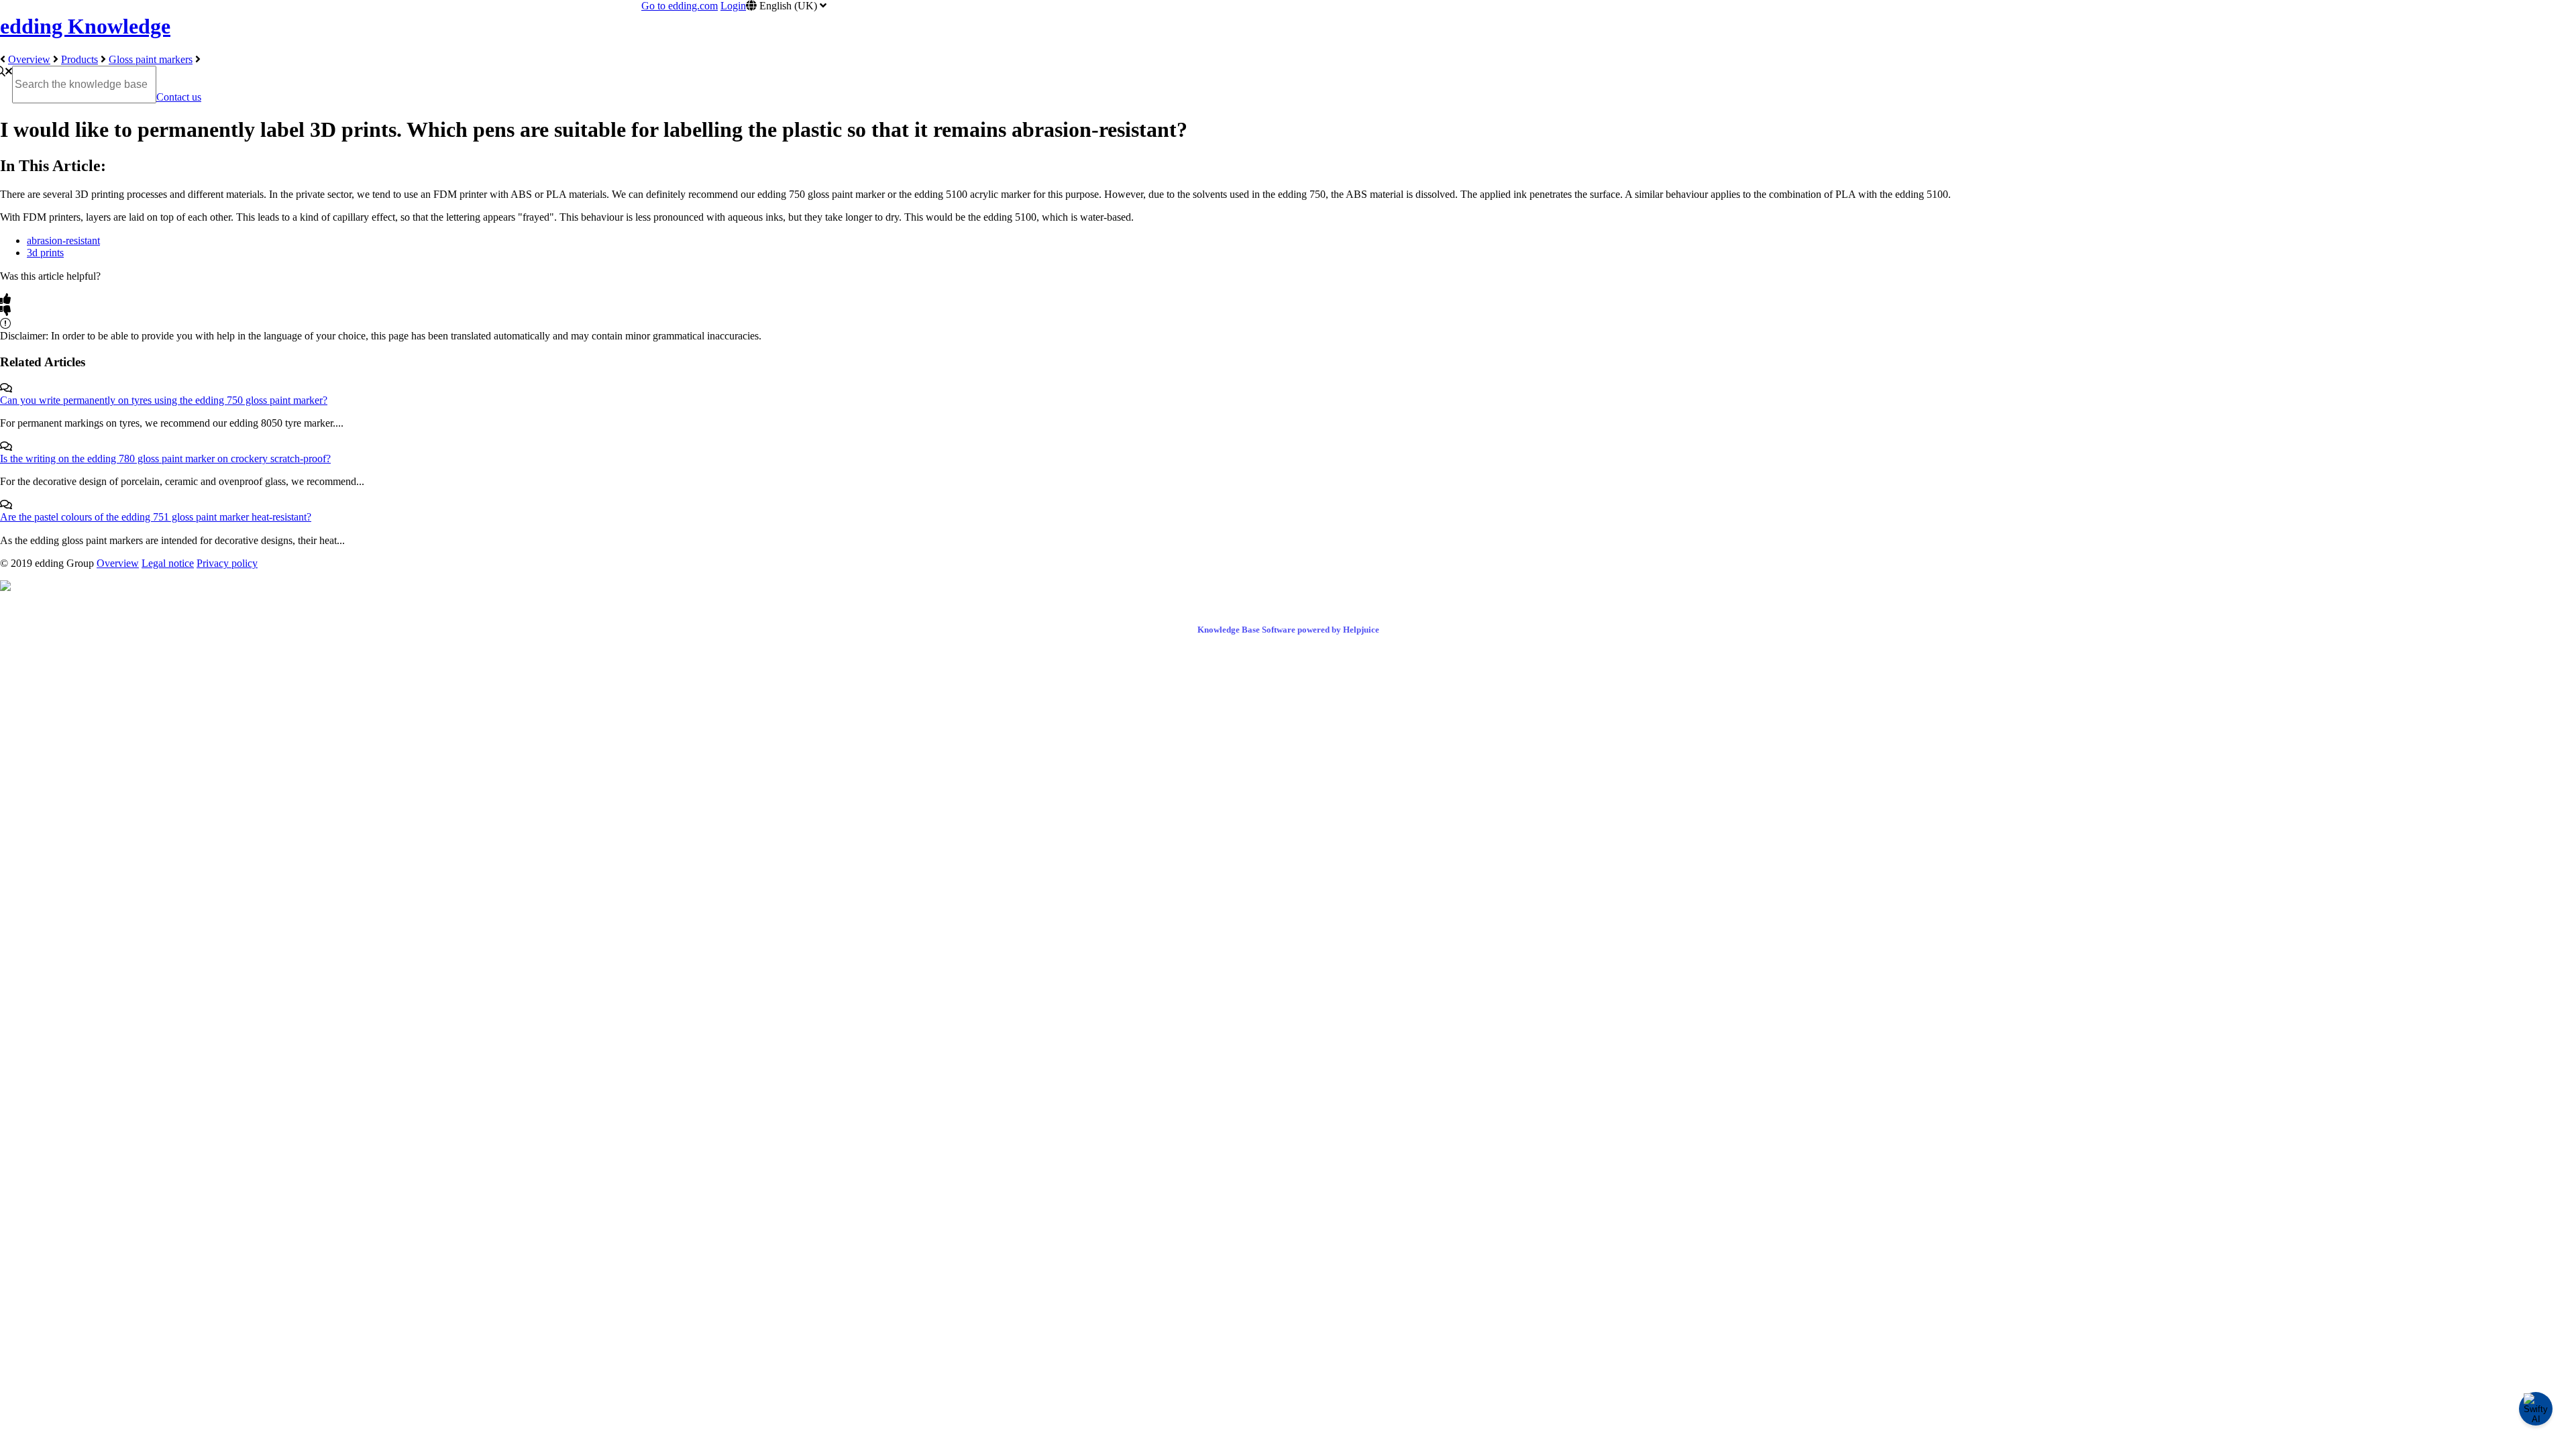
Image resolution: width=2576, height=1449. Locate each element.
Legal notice (168, 563)
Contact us (179, 97)
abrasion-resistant (63, 240)
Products (79, 59)
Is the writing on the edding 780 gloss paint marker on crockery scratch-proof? (165, 459)
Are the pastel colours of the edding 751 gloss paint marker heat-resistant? (156, 517)
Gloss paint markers (151, 59)
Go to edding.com (680, 6)
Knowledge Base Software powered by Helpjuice (1288, 630)
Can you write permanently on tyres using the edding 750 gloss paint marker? (164, 400)
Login (733, 6)
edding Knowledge (85, 26)
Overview (29, 59)
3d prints (45, 253)
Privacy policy (227, 563)
